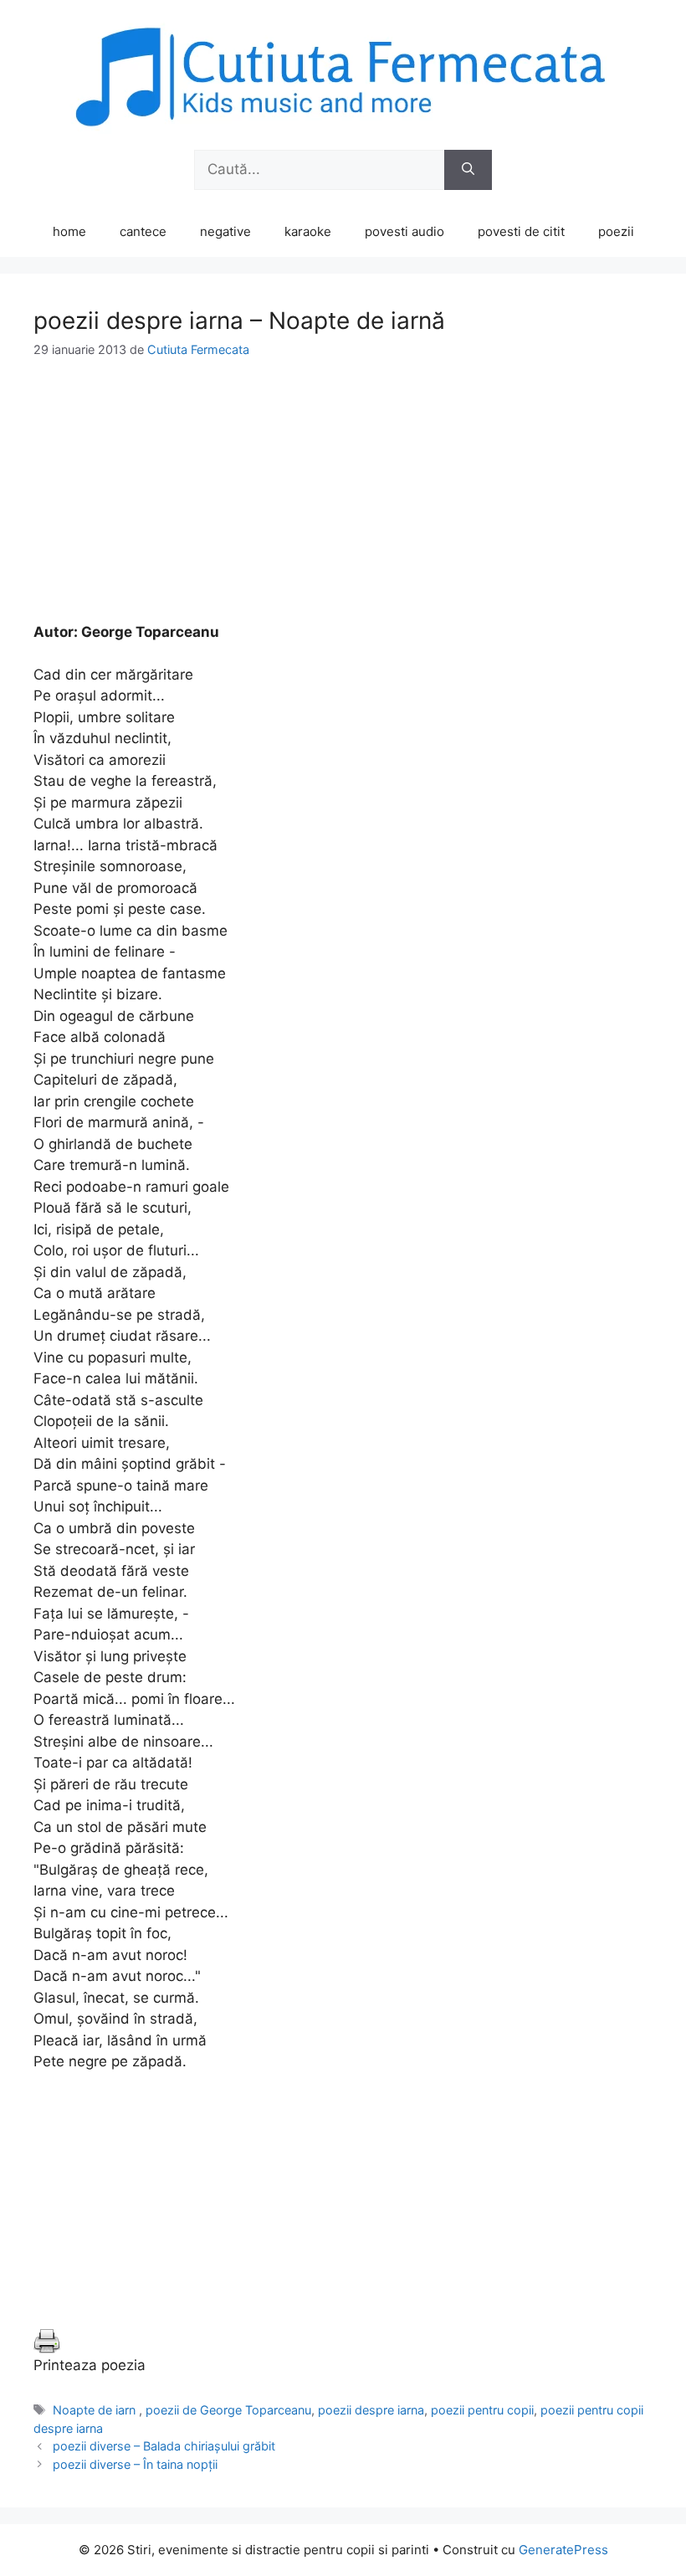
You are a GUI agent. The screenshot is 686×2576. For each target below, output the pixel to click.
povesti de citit (521, 231)
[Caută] (468, 170)
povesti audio (404, 231)
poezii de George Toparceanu (228, 2410)
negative (225, 231)
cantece (143, 231)
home (69, 231)
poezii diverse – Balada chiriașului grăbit (164, 2446)
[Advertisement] (343, 505)
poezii (616, 231)
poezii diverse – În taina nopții (135, 2464)
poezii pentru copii (482, 2410)
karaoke (308, 231)
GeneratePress (563, 2550)
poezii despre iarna (371, 2410)
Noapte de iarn (96, 2410)
